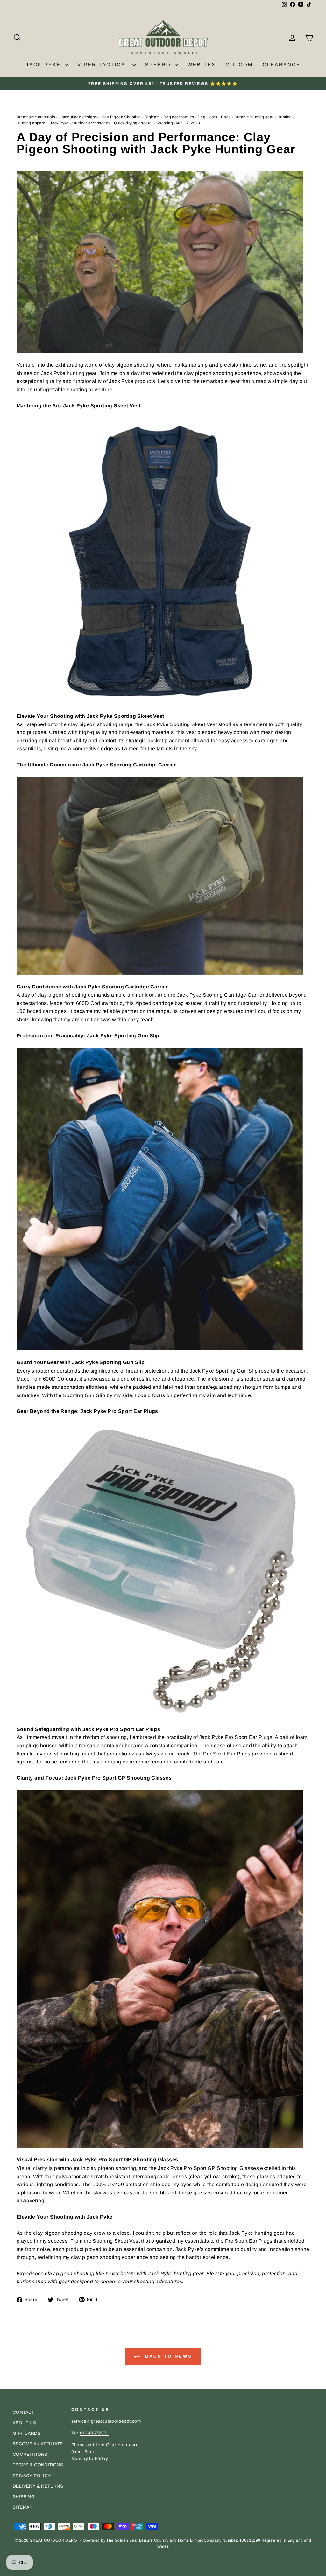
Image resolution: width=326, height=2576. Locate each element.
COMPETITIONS (30, 2454)
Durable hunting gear (254, 117)
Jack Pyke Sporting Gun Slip (108, 1362)
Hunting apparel (32, 123)
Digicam (152, 117)
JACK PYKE (44, 64)
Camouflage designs (78, 117)
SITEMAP (23, 2507)
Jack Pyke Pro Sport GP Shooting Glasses (125, 2160)
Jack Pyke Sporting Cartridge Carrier (121, 987)
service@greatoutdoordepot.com (106, 2421)
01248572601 (95, 2433)
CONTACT (24, 2412)
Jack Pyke (59, 123)
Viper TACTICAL (104, 64)
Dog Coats (208, 117)
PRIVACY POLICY (32, 2476)
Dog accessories (179, 117)
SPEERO (159, 64)
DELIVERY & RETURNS (38, 2486)
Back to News (167, 2356)
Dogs (226, 117)
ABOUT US (24, 2423)
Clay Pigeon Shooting (121, 117)
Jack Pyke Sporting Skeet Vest (102, 406)
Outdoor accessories (91, 123)
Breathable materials (36, 117)
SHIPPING (24, 2497)
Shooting (165, 123)
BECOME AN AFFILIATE (38, 2444)
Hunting (285, 117)
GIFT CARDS (27, 2433)
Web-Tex (202, 64)
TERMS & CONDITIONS (38, 2465)
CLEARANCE (282, 64)
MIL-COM (239, 64)
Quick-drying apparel (133, 123)
